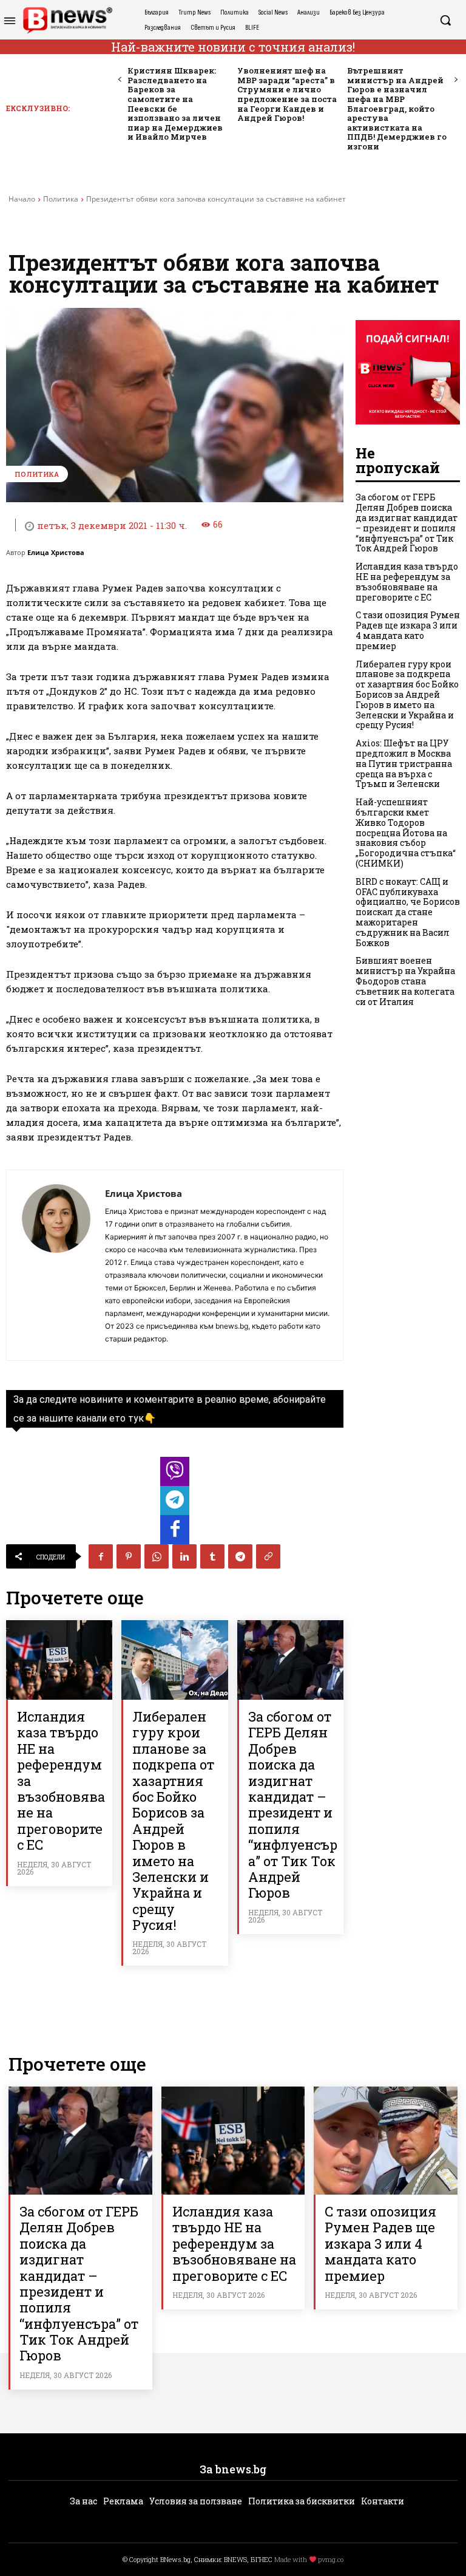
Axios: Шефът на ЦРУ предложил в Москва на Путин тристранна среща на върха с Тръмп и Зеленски (404, 763)
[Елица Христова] (56, 1265)
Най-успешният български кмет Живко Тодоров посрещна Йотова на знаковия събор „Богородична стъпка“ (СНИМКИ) (406, 833)
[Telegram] (240, 1556)
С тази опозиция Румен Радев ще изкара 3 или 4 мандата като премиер (408, 630)
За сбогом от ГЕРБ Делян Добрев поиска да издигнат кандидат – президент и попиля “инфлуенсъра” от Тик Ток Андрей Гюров (293, 1804)
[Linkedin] (184, 1556)
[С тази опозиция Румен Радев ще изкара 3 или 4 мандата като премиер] (386, 2140)
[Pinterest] (129, 1556)
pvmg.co (331, 2559)
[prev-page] (120, 80)
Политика (61, 199)
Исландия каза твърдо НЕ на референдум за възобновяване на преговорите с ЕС (407, 581)
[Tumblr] (212, 1556)
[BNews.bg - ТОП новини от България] (67, 20)
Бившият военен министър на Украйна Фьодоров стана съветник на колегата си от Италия (405, 981)
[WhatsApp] (157, 1556)
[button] (445, 20)
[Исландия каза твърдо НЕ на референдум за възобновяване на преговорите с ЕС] (59, 1660)
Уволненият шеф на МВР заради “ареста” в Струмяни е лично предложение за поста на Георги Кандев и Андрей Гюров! (287, 94)
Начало (22, 199)
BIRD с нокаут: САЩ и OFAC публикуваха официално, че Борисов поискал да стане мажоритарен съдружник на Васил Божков (408, 912)
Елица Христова (56, 552)
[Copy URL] (268, 1556)
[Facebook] (101, 1556)
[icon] (175, 1475)
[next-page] (455, 80)
